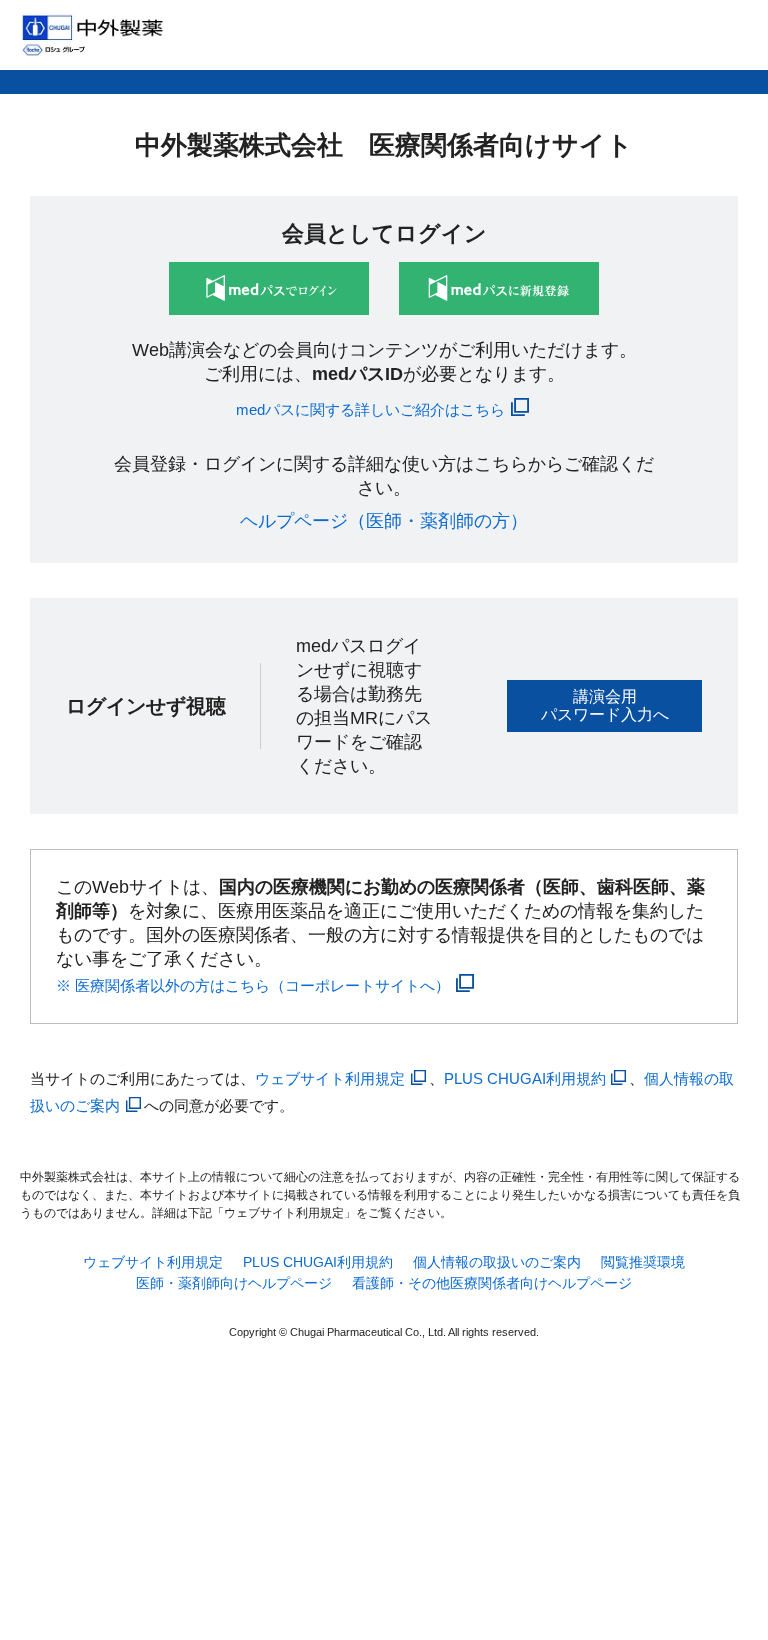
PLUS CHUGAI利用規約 (525, 1078)
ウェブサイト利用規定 (330, 1078)
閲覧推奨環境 (643, 1262)
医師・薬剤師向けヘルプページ (234, 1283)
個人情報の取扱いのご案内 (497, 1262)
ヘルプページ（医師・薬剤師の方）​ (384, 521)
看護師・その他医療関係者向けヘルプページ (492, 1283)
